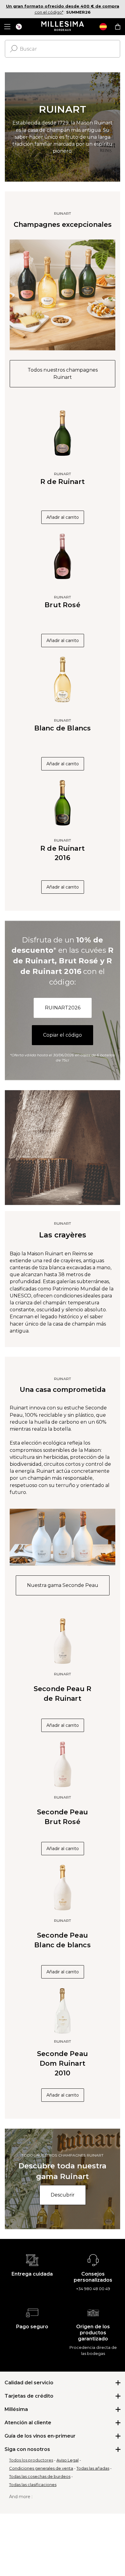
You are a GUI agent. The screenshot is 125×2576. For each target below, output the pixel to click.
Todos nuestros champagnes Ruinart (63, 374)
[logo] (63, 27)
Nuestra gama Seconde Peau (63, 1585)
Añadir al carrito (63, 517)
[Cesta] (118, 27)
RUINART (62, 213)
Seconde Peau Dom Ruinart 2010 (62, 2063)
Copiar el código (62, 1035)
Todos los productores (31, 2460)
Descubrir (63, 2195)
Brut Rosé (62, 605)
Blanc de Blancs (62, 728)
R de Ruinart (62, 482)
